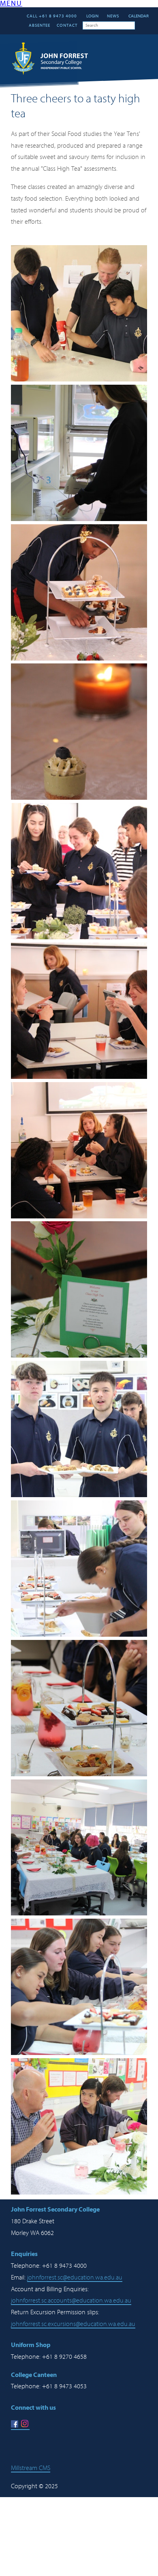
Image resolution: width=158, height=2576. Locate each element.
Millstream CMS (31, 2468)
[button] (11, 4)
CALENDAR (138, 16)
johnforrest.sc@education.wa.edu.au (75, 2277)
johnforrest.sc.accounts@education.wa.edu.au (71, 2301)
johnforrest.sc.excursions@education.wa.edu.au (73, 2324)
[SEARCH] (141, 25)
